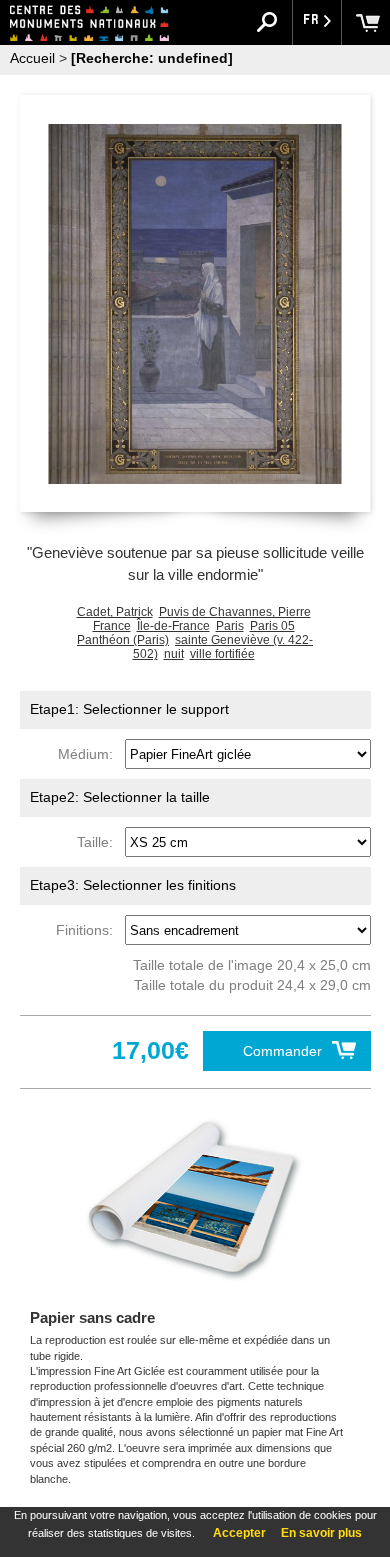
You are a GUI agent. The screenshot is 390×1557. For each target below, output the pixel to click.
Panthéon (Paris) (123, 640)
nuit (174, 654)
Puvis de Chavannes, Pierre (235, 612)
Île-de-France (173, 626)
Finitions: (88, 930)
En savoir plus (321, 1533)
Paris (230, 626)
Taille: (99, 842)
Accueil (32, 58)
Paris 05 (272, 626)
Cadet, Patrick (115, 612)
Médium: (89, 754)
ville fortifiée (222, 654)
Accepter (239, 1533)
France (112, 626)
